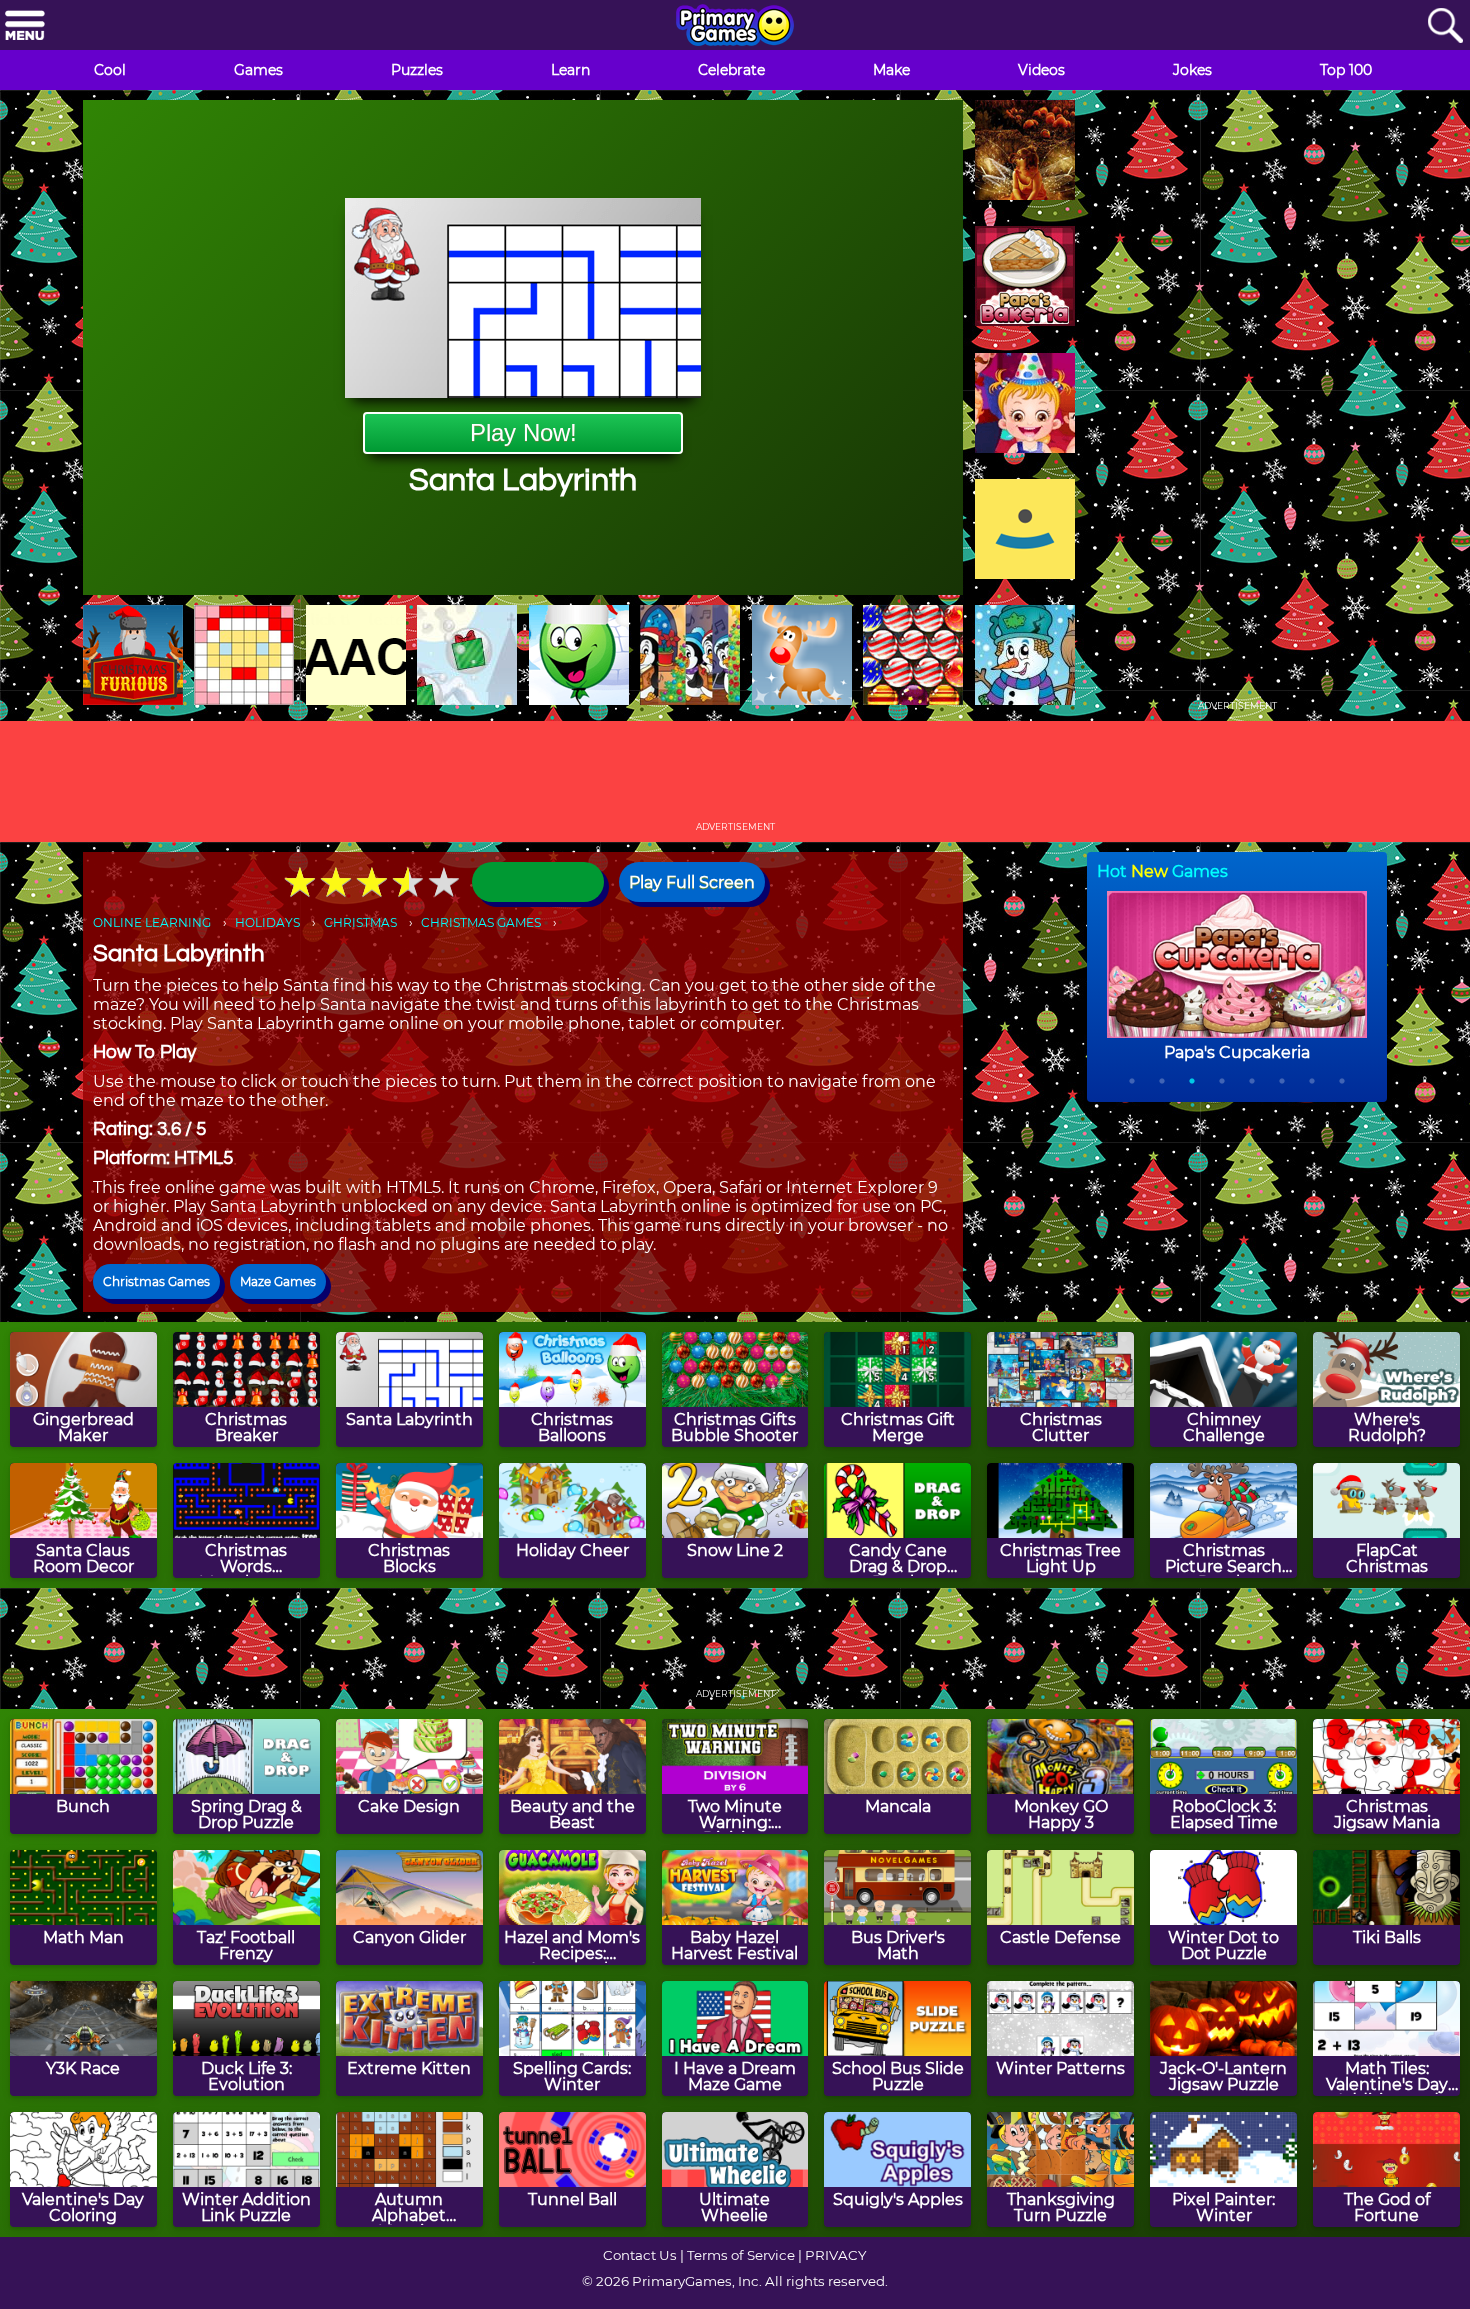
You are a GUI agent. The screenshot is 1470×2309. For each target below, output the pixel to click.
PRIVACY (835, 2255)
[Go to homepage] (735, 27)
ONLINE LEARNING (152, 922)
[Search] (1445, 26)
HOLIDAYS (267, 922)
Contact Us (640, 2255)
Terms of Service (741, 2255)
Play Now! (523, 432)
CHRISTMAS (360, 922)
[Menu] (25, 26)
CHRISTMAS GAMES (481, 922)
